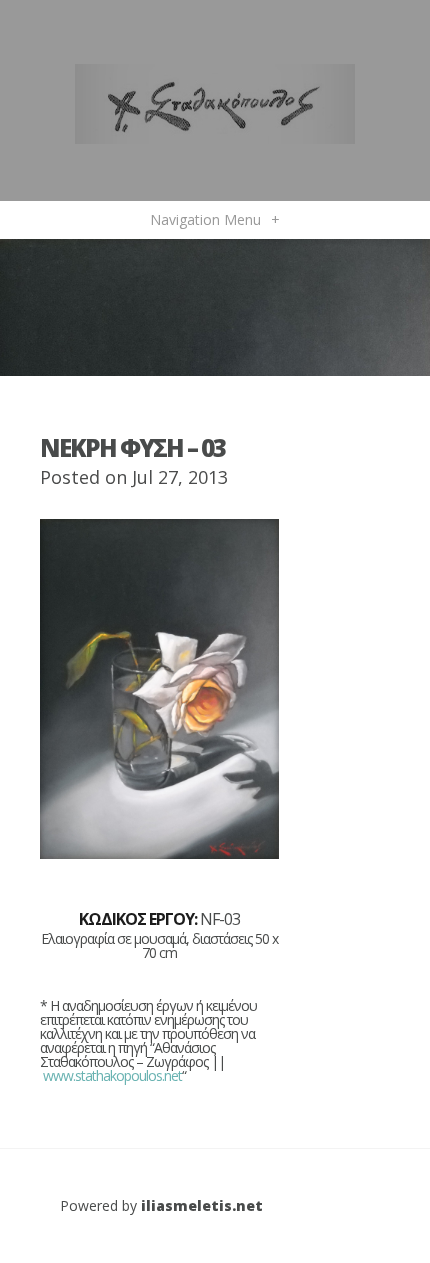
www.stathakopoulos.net (112, 1075)
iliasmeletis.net (202, 1205)
